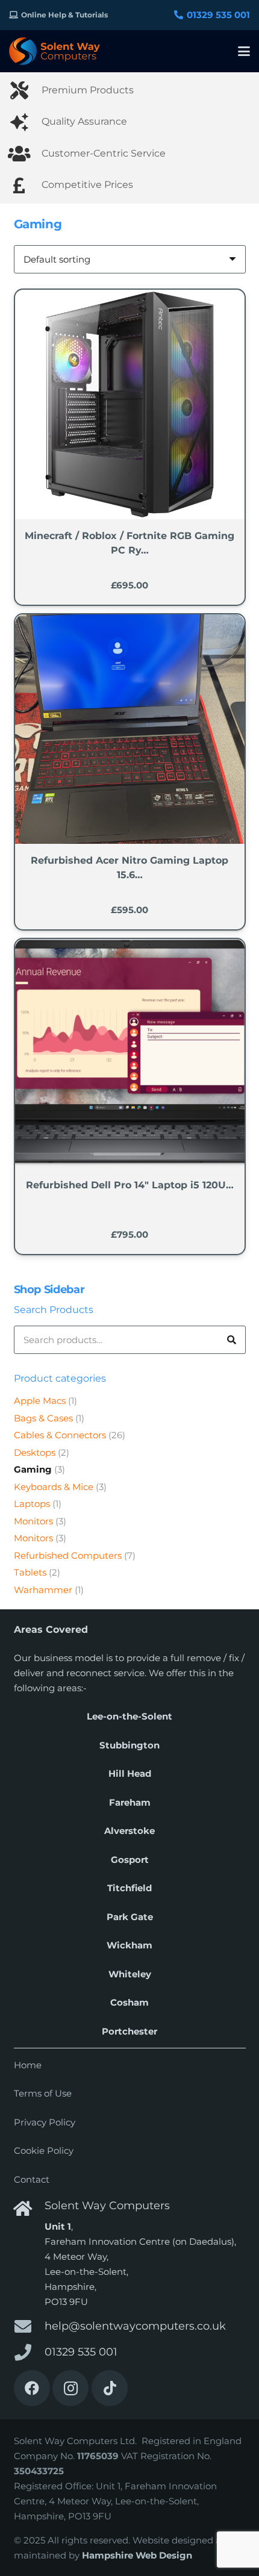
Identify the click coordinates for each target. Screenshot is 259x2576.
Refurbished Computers (68, 1555)
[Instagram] (70, 2388)
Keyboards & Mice (54, 1487)
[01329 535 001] (29, 2353)
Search (232, 1340)
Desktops (35, 1452)
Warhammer (43, 1590)
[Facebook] (32, 2388)
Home (28, 2065)
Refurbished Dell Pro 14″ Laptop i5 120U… (130, 1185)
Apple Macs (40, 1401)
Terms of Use (43, 2093)
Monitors (33, 1521)
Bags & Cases (43, 1418)
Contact (32, 2179)
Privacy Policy (45, 2122)
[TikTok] (110, 2388)
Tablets (30, 1572)
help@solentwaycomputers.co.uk (135, 2326)
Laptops (32, 1504)
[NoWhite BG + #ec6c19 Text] (55, 51)
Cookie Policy (44, 2150)
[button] (244, 51)
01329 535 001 (81, 2352)
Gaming (33, 1469)
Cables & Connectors (60, 1435)
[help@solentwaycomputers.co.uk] (29, 2327)
